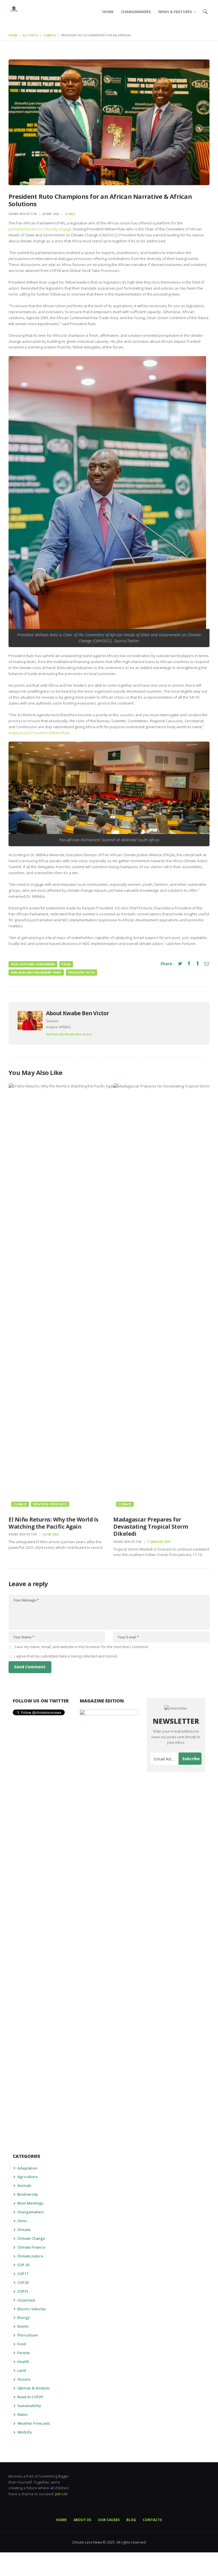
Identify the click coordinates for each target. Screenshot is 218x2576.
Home (13, 35)
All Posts (30, 35)
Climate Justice (30, 2256)
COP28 (23, 2282)
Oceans (24, 2379)
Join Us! (61, 2494)
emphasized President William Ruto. (39, 733)
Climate (50, 35)
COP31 (23, 2291)
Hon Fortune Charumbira (33, 964)
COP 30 (23, 2265)
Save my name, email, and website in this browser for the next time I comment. (81, 1647)
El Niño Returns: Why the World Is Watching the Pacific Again (54, 1523)
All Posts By (69, 1034)
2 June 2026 (50, 1534)
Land (22, 2370)
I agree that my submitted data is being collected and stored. (66, 1656)
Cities (22, 2221)
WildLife (25, 2432)
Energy (24, 2317)
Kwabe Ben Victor (23, 214)
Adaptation (27, 2168)
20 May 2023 (51, 214)
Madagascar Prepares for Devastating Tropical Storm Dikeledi (151, 1527)
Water (23, 2414)
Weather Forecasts (50, 1504)
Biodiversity (28, 2194)
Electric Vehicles (32, 2309)
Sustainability (29, 2406)
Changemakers (31, 2212)
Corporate (26, 2300)
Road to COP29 (30, 2397)
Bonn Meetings (30, 2203)
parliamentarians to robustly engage (40, 229)
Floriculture (28, 2335)
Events (23, 2326)
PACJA (66, 964)
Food (22, 2344)
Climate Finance (31, 2247)
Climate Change (31, 2238)
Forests (24, 2353)
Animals (24, 2185)
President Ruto (82, 973)
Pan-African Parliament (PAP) (36, 973)
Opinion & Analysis (33, 2388)
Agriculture (28, 2177)
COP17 (23, 2274)
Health (23, 2362)
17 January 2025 (159, 1542)
